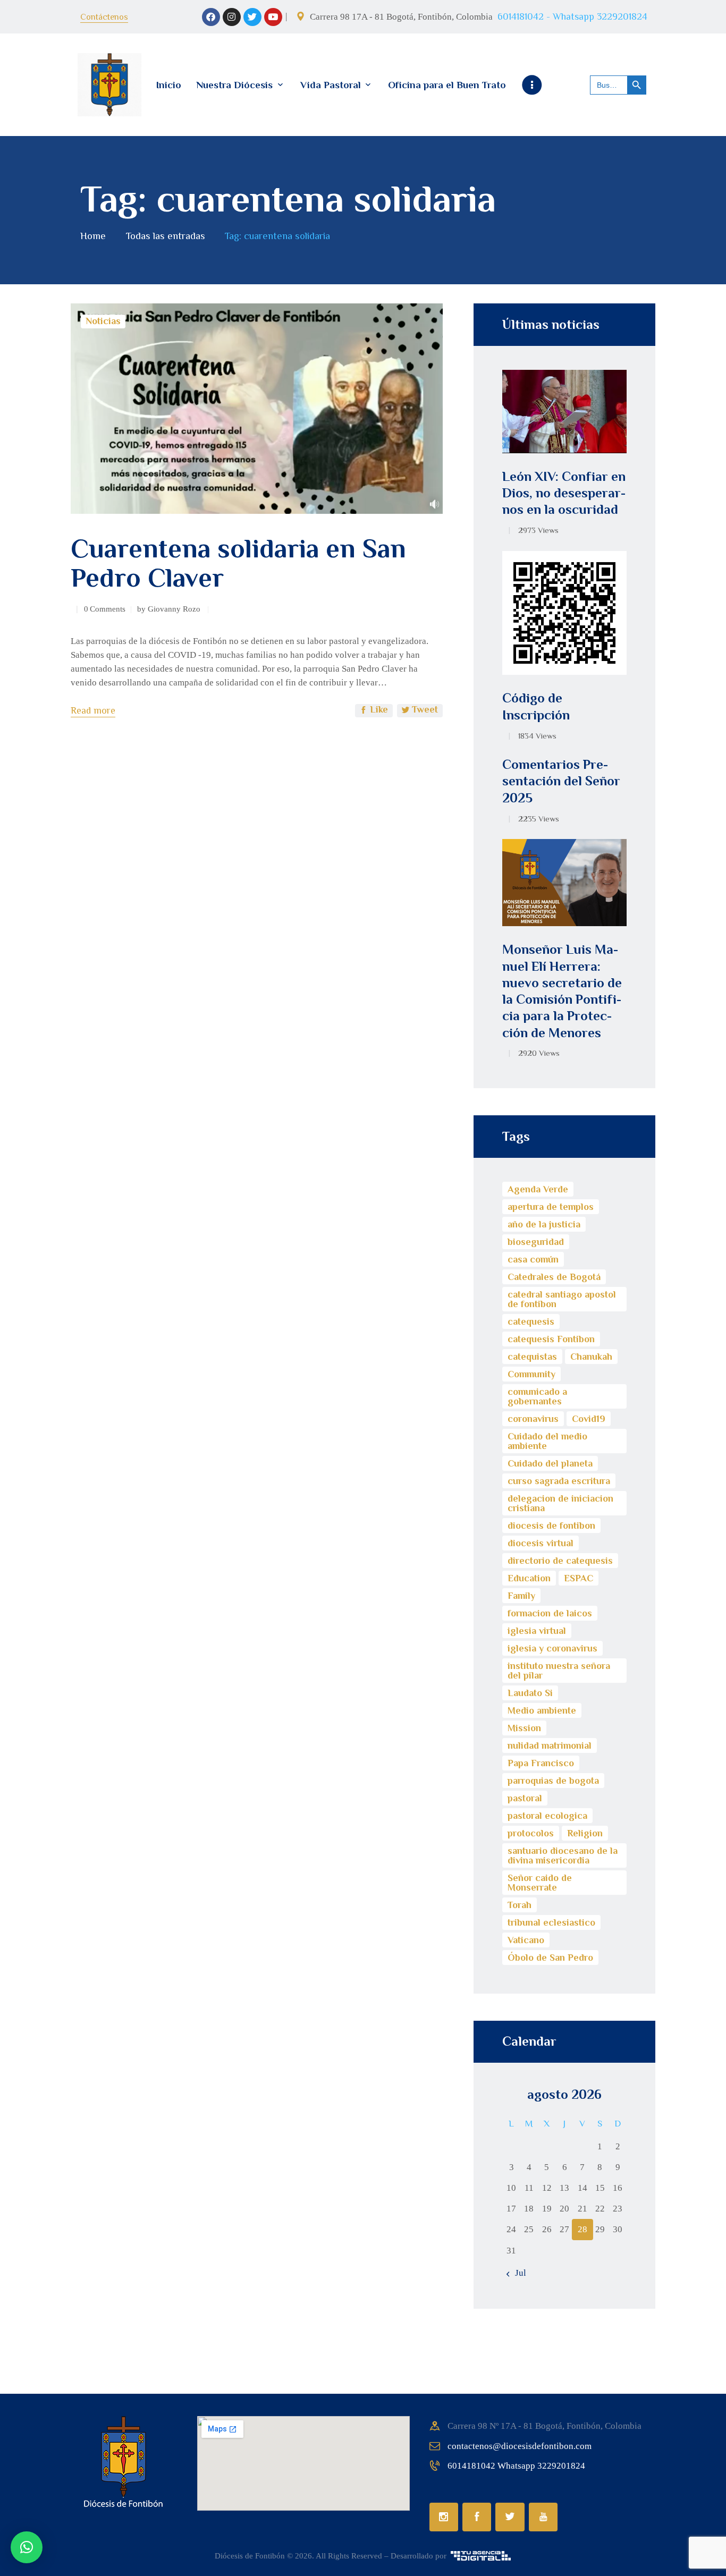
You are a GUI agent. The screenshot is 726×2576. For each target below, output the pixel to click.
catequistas (532, 1357)
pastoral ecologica (547, 1816)
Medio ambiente (542, 1710)
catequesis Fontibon (551, 1339)
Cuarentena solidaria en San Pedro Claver (238, 563)
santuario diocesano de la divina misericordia (563, 1855)
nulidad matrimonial (550, 1745)
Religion (585, 1833)
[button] (27, 2547)
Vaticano (526, 1940)
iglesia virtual (537, 1631)
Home (93, 236)
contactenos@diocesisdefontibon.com (520, 2446)
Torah (520, 1905)
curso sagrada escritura (559, 1481)
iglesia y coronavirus (552, 1648)
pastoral (525, 1798)
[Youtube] (273, 17)
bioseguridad (536, 1242)
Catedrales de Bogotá (554, 1277)
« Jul (517, 2273)
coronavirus (533, 1419)
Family (521, 1596)
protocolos (531, 1833)
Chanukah (591, 1357)
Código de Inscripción (536, 706)
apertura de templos (551, 1207)
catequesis (531, 1321)
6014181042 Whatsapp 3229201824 (516, 2466)
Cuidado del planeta (550, 1463)
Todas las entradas (166, 236)
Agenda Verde (538, 1189)
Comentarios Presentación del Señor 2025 (561, 781)
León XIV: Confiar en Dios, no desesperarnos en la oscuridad (564, 493)
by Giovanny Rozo (170, 609)
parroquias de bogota (553, 1781)
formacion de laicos (550, 1613)
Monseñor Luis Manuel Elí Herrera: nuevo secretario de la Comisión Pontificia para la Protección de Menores (562, 991)
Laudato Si (530, 1693)
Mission (524, 1728)
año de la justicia (544, 1224)
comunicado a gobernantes (537, 1396)
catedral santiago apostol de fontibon (562, 1299)
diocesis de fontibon (551, 1526)
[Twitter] (252, 17)
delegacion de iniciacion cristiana (560, 1503)
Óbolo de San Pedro (550, 1958)
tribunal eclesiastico (551, 1922)
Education (529, 1578)
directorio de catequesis (560, 1561)
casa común (533, 1259)
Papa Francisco (541, 1763)
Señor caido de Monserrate (540, 1883)
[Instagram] (232, 17)
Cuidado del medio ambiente (547, 1441)
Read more (93, 710)
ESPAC (579, 1578)
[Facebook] (211, 17)
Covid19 (589, 1419)
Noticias (103, 321)
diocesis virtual (541, 1543)
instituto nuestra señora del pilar (559, 1671)
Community (531, 1374)
